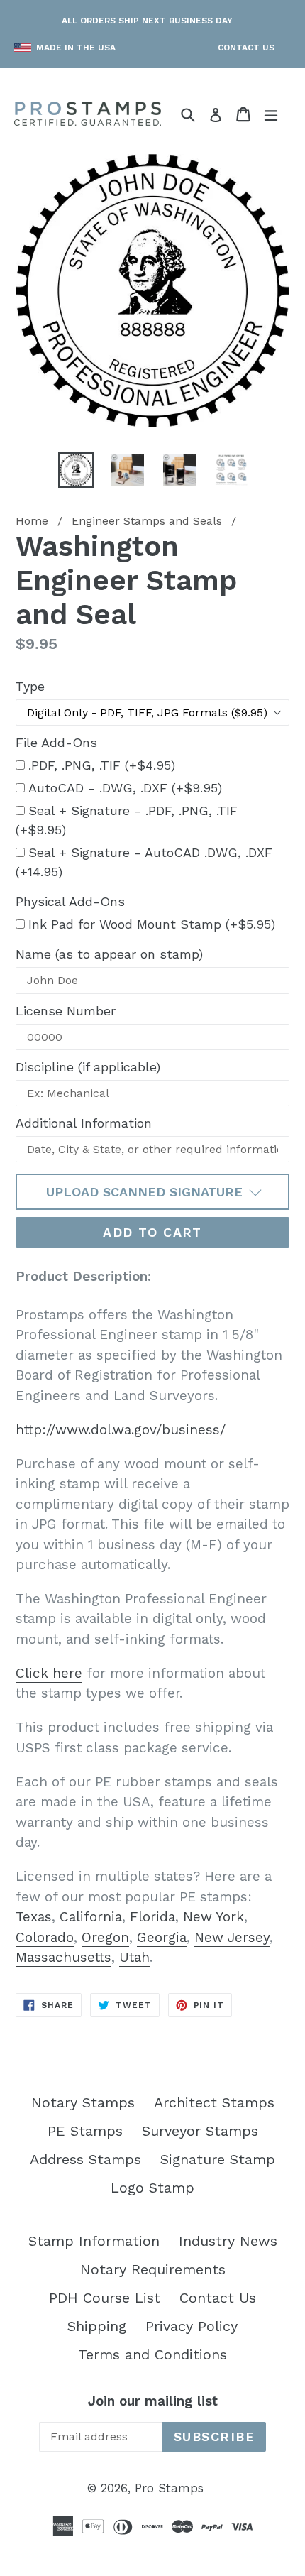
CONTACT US (246, 48)
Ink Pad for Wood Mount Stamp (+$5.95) (152, 924)
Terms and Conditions (152, 2354)
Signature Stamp (218, 2159)
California (91, 1917)
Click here (49, 1673)
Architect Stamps (214, 2102)
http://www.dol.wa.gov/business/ (121, 1430)
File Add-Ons (56, 742)
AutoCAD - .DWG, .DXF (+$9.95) (125, 788)
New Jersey (232, 1937)
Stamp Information (94, 2241)
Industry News (228, 2241)
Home (32, 521)
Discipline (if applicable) (88, 1067)
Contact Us (218, 2298)
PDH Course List (105, 2298)
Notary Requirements (153, 2269)
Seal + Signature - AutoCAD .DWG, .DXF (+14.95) (144, 862)
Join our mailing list (153, 2401)
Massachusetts (63, 1957)
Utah (134, 1957)
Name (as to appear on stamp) (109, 954)
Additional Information (84, 1123)
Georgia (162, 1937)
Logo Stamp (152, 2188)
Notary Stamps (83, 2102)
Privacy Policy (192, 2326)
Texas (34, 1917)
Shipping (97, 2326)
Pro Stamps (169, 2488)
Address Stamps (85, 2159)
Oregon (105, 1937)
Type (30, 686)
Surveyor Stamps (200, 2131)
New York (213, 1917)
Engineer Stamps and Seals (147, 521)
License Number (66, 1011)
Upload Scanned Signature (146, 1192)
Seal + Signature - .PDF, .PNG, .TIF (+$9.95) (127, 820)
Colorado (45, 1937)
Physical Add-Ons (70, 901)
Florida (152, 1917)
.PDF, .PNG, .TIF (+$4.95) (102, 765)
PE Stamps (85, 2131)
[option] (76, 470)
